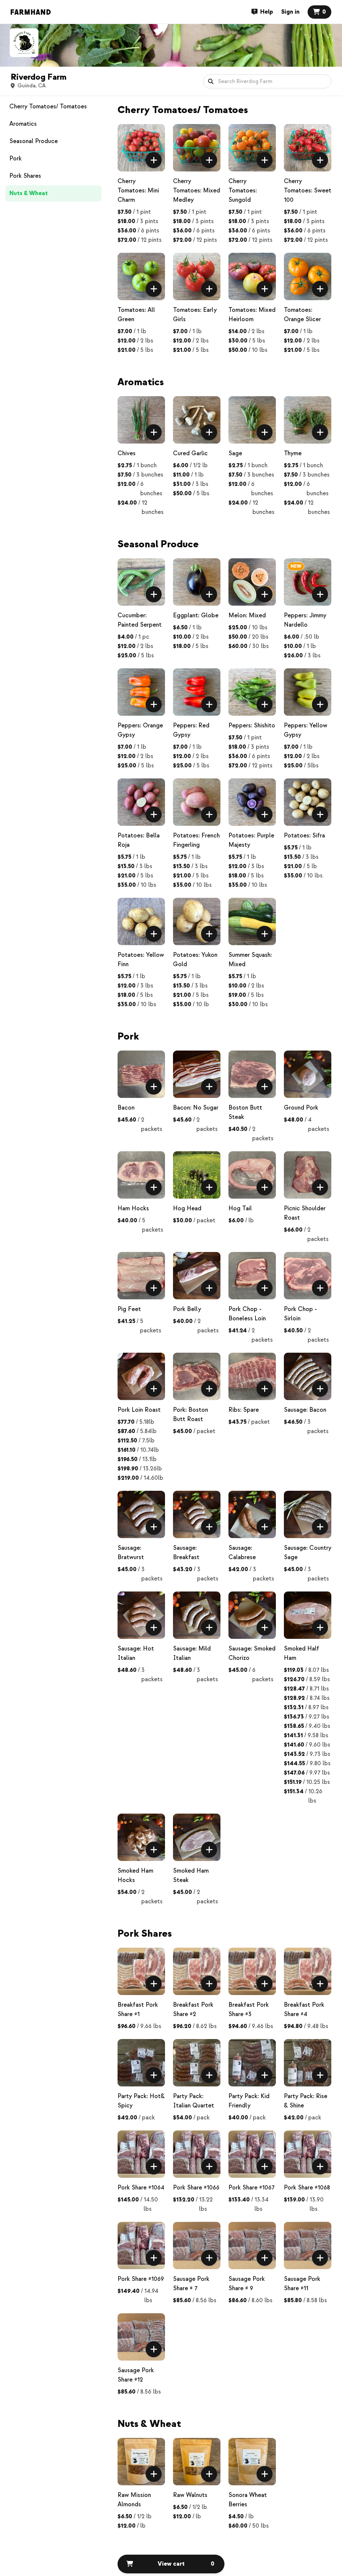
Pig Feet (129, 1309)
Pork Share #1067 (251, 2188)
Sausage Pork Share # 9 (247, 2284)
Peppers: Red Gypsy (191, 730)
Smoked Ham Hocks (135, 1875)
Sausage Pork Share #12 (136, 2375)
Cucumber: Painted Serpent (140, 620)
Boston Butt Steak (245, 1112)
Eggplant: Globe (196, 615)
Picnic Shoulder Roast (305, 1213)
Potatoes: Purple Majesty (251, 840)
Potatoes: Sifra (304, 836)
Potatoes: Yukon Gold (195, 960)
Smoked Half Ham (302, 1653)
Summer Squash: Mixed (250, 960)
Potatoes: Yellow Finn (141, 960)
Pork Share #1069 (141, 2279)
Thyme (293, 453)
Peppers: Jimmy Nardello (305, 620)
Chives (127, 453)
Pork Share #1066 (196, 2188)
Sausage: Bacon (305, 1410)
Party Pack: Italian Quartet (194, 2101)
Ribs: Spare (244, 1410)
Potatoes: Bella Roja (139, 840)
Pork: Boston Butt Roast (191, 1415)
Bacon (126, 1108)
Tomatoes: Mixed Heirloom (252, 315)
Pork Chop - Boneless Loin (247, 1314)
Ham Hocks (133, 1208)
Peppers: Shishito (252, 726)
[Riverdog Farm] (24, 43)
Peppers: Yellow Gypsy (306, 730)
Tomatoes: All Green (136, 315)
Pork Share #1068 (307, 2188)
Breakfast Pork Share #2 (193, 2010)
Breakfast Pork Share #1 (138, 2010)
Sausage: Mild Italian (192, 1653)
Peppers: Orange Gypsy (140, 730)
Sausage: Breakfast (186, 1553)
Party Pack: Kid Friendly (249, 2101)
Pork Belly (187, 1309)
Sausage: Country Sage (308, 1553)
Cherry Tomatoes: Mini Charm (138, 191)
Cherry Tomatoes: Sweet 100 (308, 191)
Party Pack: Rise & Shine (306, 2101)
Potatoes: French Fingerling (196, 840)
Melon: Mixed (247, 615)
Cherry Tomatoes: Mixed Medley (197, 191)
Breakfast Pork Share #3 (249, 2010)
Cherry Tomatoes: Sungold (243, 191)
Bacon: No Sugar (196, 1108)
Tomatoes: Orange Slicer (302, 315)
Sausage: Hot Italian (136, 1653)
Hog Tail (240, 1208)
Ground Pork (301, 1108)
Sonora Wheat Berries (248, 2500)
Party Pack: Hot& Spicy (141, 2101)
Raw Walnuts (190, 2495)
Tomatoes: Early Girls (195, 315)
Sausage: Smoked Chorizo (252, 1653)
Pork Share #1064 (141, 2188)
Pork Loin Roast (139, 1410)
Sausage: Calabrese (242, 1553)
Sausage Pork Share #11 (302, 2284)
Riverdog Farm (39, 77)
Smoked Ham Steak (191, 1875)
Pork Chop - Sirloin (300, 1314)
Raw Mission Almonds (134, 2500)
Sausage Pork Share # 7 (191, 2284)
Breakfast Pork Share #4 (304, 2010)
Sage (235, 453)
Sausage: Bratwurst (131, 1553)
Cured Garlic (190, 453)
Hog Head (187, 1208)
